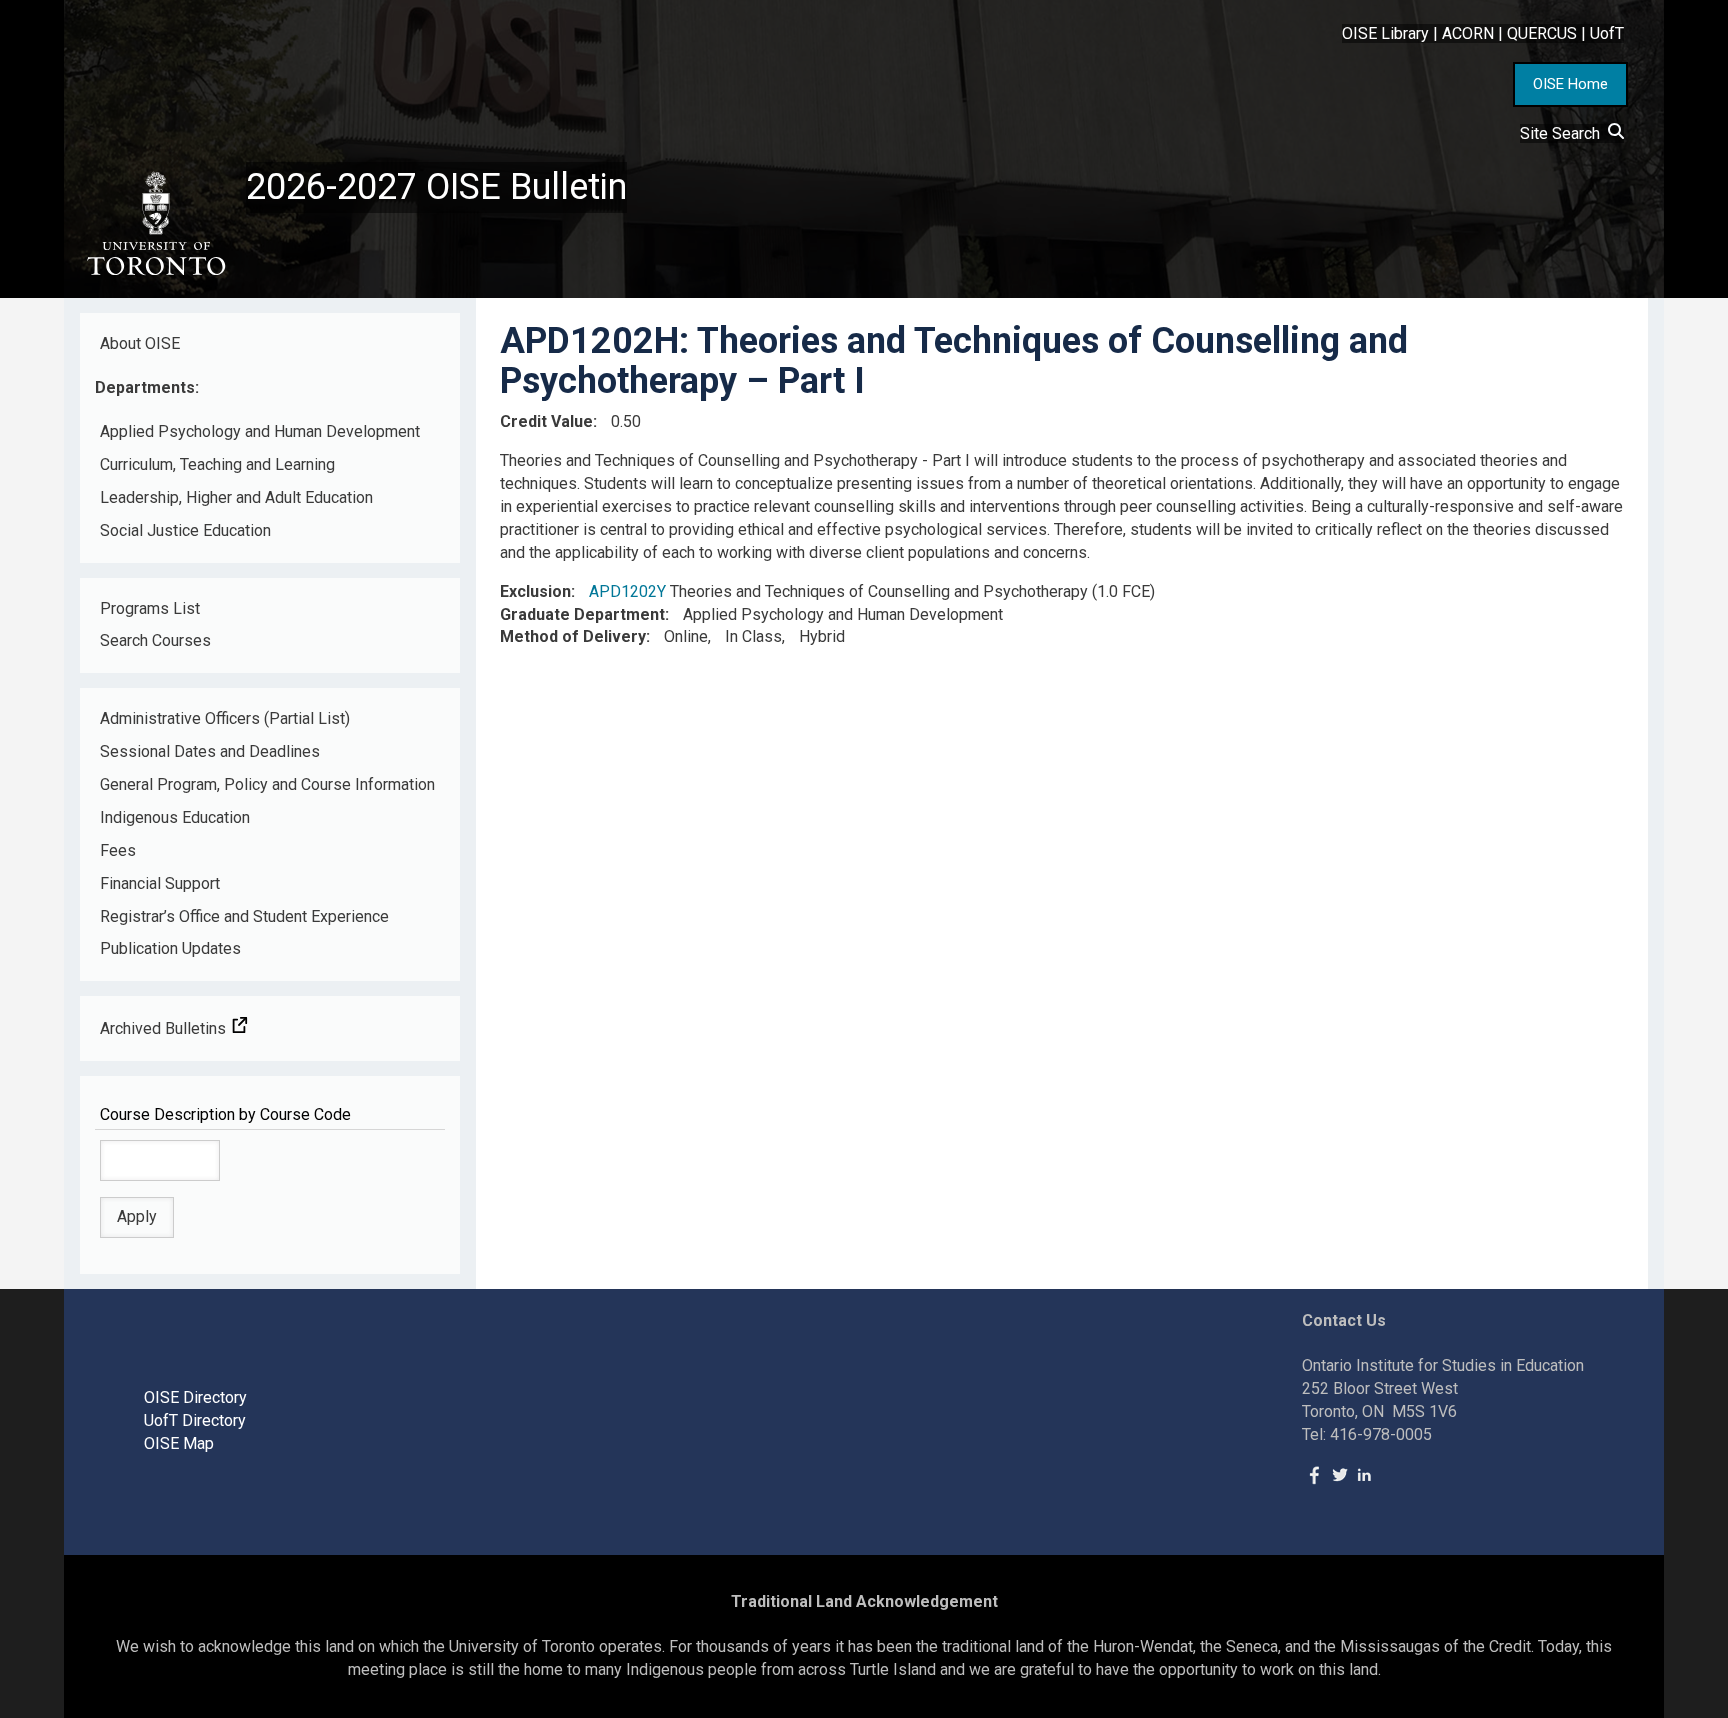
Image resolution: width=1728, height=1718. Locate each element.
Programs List (150, 608)
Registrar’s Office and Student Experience (244, 916)
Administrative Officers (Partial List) (225, 718)
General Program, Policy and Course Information (267, 784)
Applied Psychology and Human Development (260, 431)
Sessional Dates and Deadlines (210, 751)
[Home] (155, 224)
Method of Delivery (573, 636)
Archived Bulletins (165, 1028)
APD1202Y (627, 591)
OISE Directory (195, 1397)
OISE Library (1385, 33)
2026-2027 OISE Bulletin (436, 187)
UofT (1607, 33)
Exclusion (535, 591)
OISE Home (1570, 84)
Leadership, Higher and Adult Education (236, 497)
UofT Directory (195, 1420)
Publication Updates (170, 948)
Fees (118, 850)
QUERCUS (1542, 33)
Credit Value (546, 421)
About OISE (140, 343)
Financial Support (160, 883)
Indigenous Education (175, 817)
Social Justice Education (185, 530)
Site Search (1564, 133)
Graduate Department (582, 614)
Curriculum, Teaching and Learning (217, 464)
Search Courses (155, 640)
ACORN (1468, 33)
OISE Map (179, 1443)
